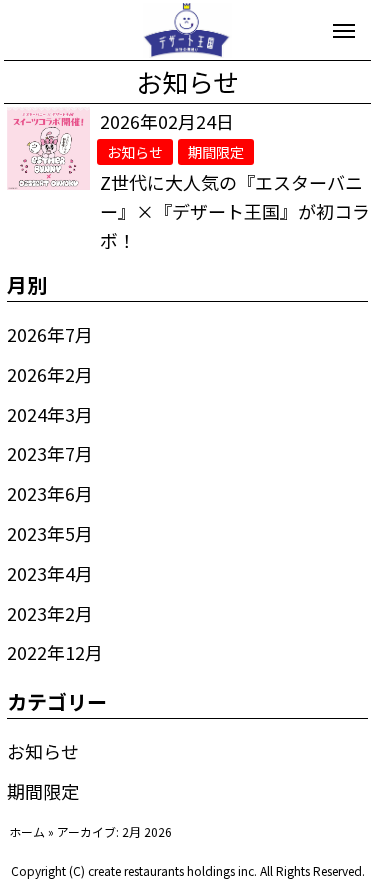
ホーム (27, 831)
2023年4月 (50, 573)
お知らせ (43, 751)
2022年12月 (55, 652)
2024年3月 (50, 414)
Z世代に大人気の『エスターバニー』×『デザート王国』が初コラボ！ (235, 211)
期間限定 (43, 791)
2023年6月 (50, 493)
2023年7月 (50, 453)
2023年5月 (50, 533)
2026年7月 (50, 334)
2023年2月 (50, 613)
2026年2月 (50, 374)
